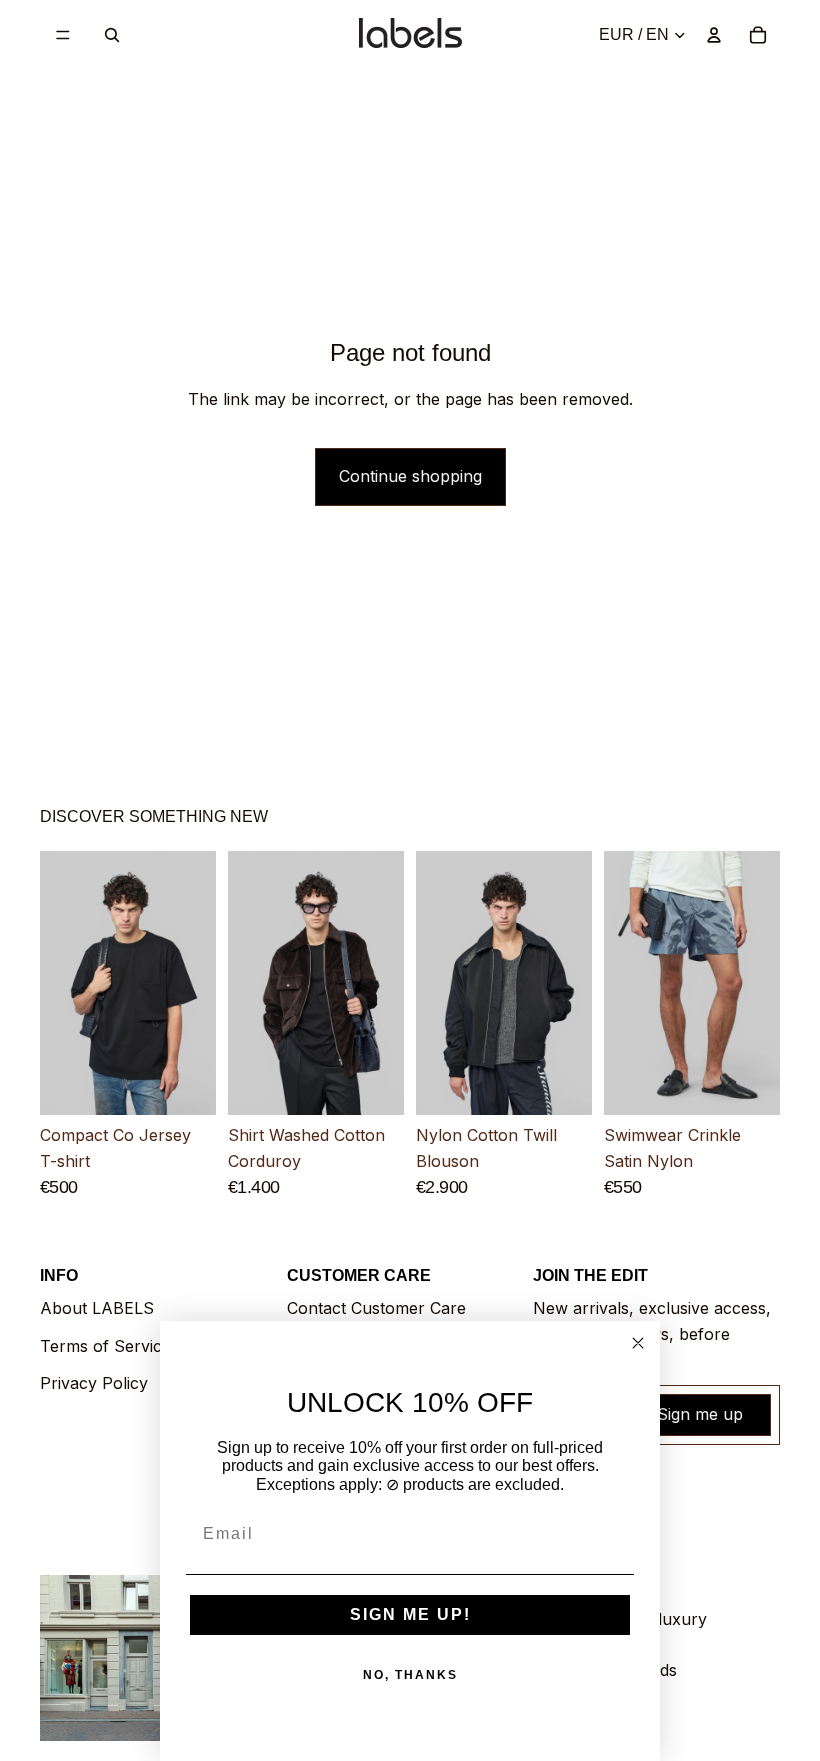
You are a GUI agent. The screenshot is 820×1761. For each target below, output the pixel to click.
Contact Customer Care (376, 1308)
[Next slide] (194, 983)
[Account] (714, 35)
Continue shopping (410, 476)
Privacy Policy (94, 1383)
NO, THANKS (410, 1675)
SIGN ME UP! (410, 1614)
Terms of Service (105, 1346)
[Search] (112, 35)
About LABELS (97, 1308)
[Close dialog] (638, 1343)
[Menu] (63, 35)
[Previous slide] (62, 983)
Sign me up (700, 1414)
